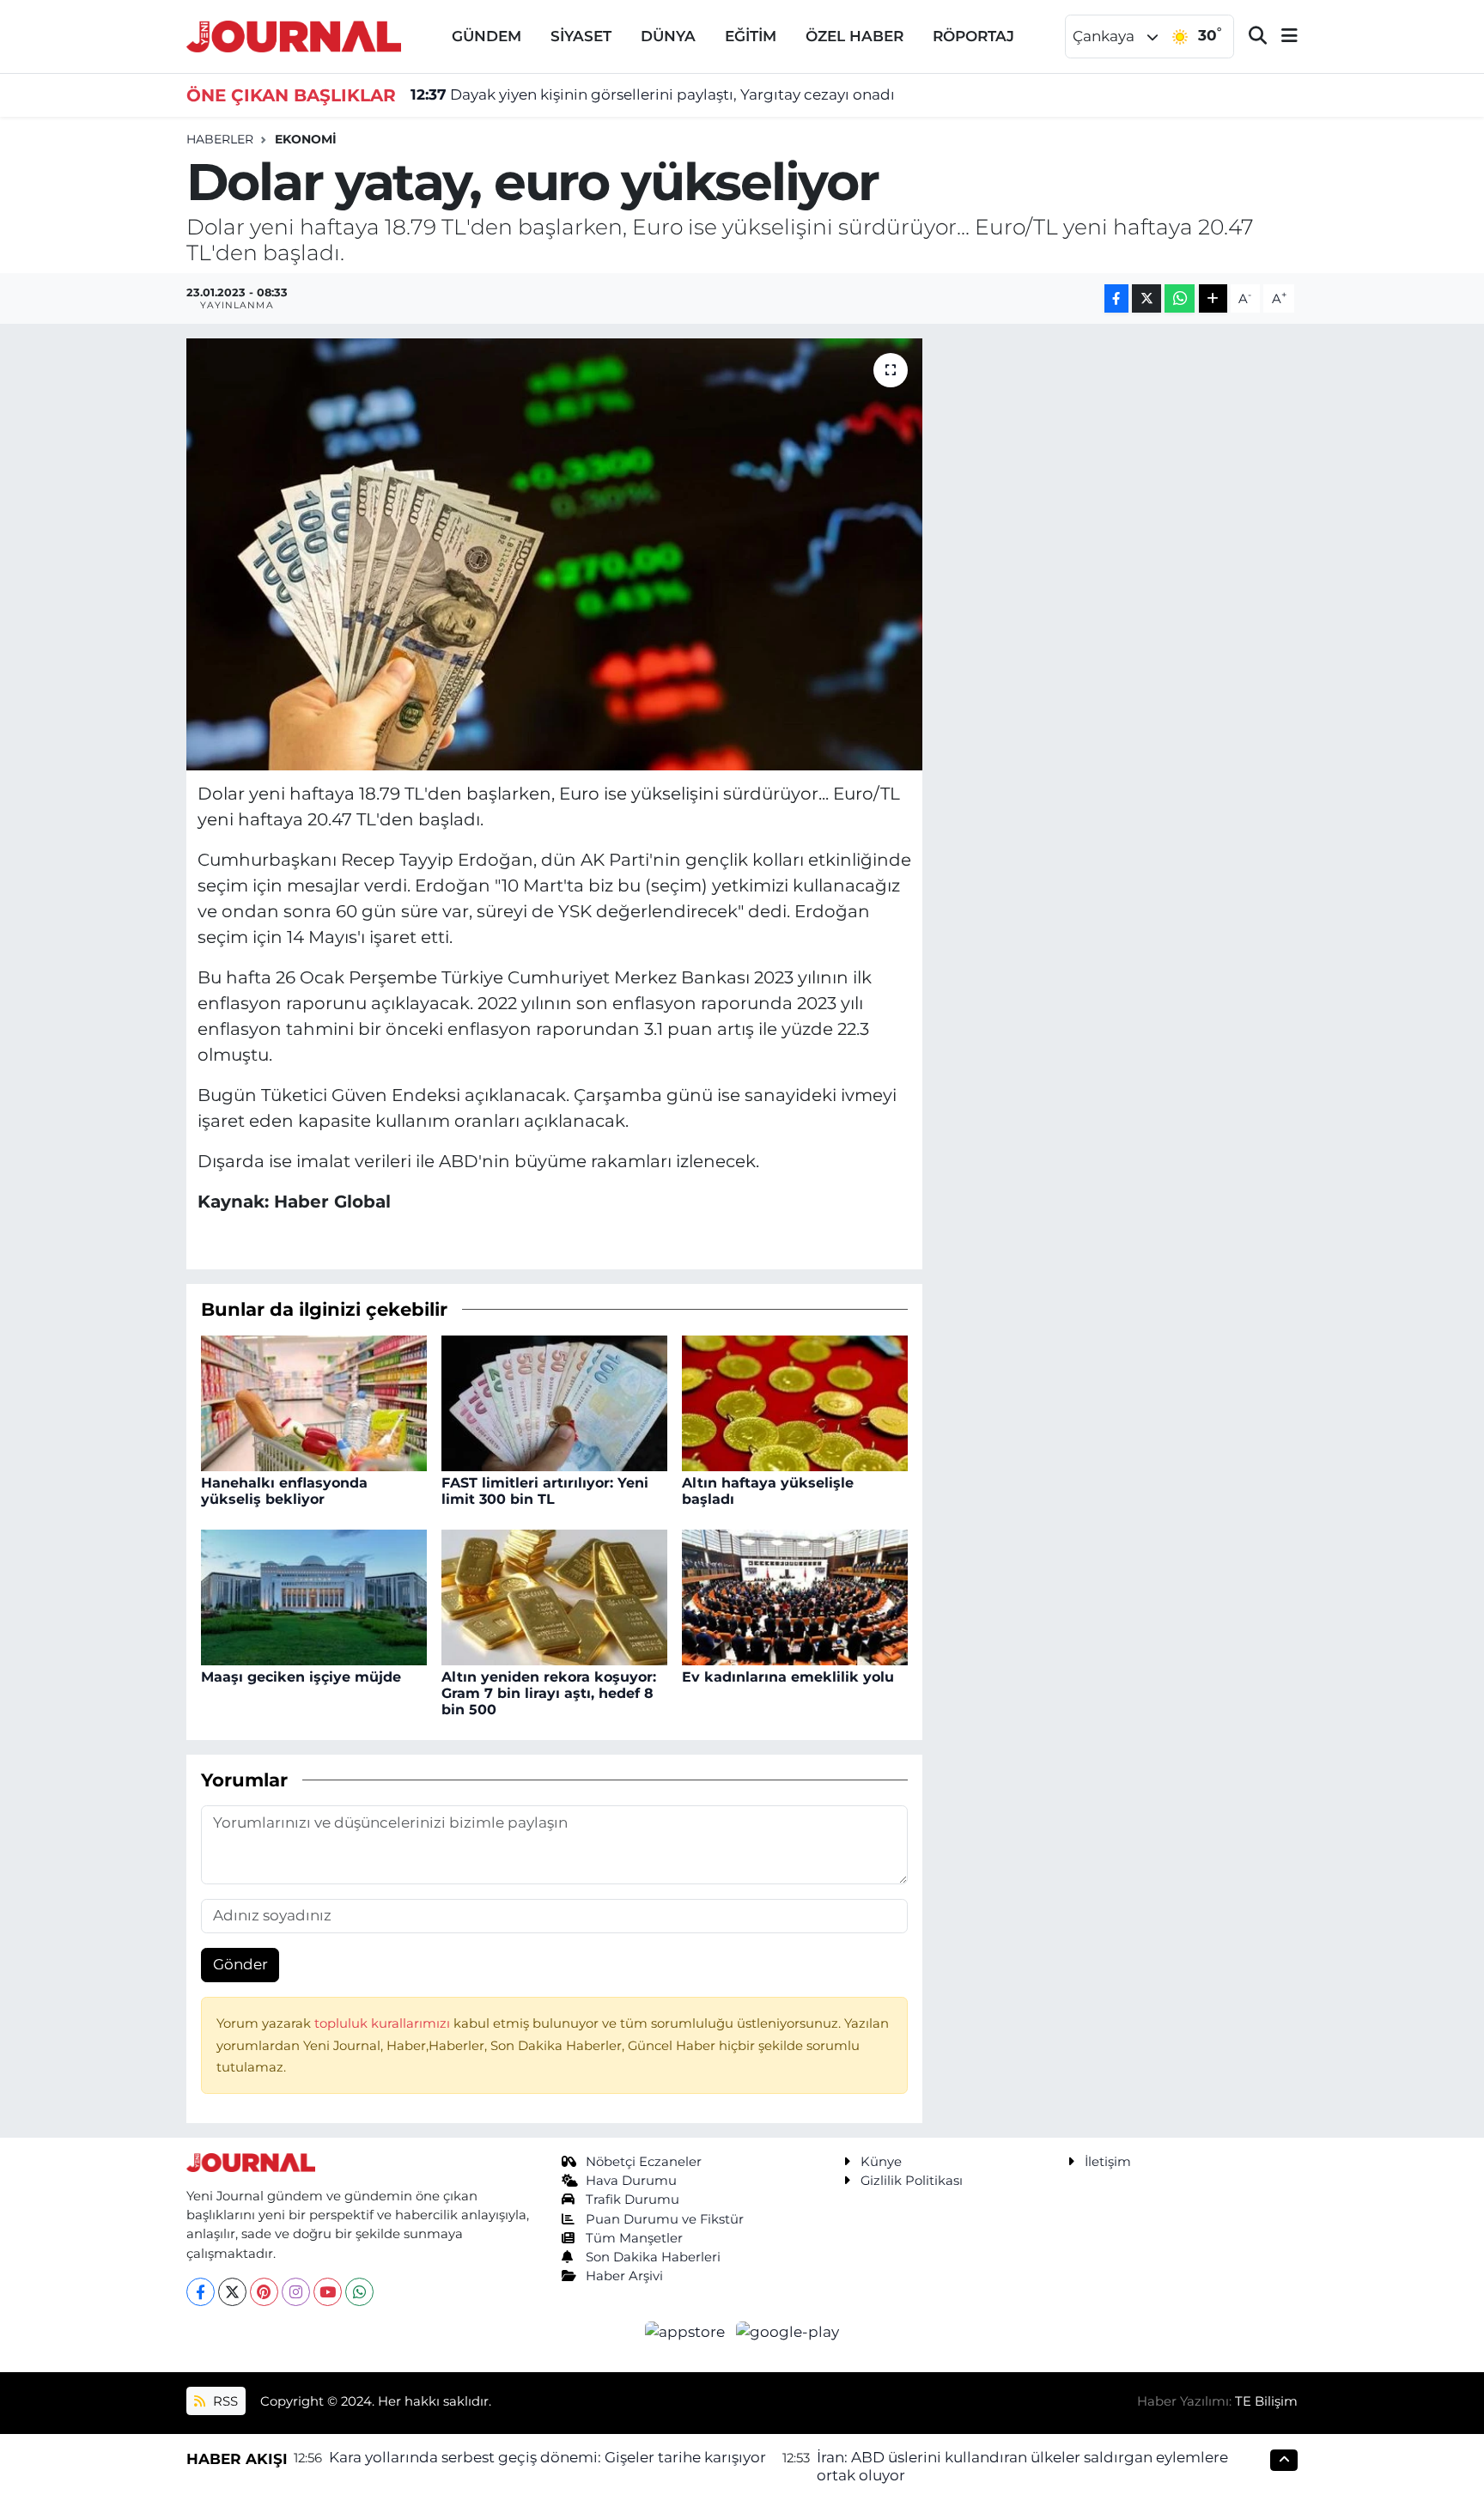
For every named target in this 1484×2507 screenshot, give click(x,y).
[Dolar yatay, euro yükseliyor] (554, 554)
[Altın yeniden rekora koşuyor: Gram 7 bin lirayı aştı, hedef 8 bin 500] (554, 1596)
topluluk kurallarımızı (384, 2023)
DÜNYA (668, 36)
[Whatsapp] (359, 2292)
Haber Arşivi (624, 2276)
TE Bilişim (1266, 2401)
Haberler (220, 139)
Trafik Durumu (633, 2200)
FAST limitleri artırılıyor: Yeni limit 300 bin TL (545, 1491)
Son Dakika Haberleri (653, 2257)
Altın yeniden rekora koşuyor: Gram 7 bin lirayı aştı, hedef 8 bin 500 (549, 1693)
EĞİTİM (751, 36)
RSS (224, 2401)
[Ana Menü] (1282, 37)
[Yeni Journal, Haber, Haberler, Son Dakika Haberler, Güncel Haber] (294, 35)
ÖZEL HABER (855, 36)
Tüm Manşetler (634, 2238)
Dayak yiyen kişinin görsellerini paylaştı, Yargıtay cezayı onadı (653, 94)
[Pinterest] (264, 2292)
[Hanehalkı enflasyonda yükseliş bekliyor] (314, 1402)
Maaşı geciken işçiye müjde (301, 1677)
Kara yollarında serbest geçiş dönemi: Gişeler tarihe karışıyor (547, 2457)
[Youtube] (328, 2292)
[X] (232, 2292)
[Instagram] (296, 2292)
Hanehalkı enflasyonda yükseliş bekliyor (284, 1491)
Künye (881, 2162)
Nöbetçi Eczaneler (644, 2162)
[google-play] (788, 2331)
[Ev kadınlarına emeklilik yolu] (795, 1596)
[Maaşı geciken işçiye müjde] (314, 1596)
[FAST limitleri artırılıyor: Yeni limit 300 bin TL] (554, 1402)
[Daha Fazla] (1213, 298)
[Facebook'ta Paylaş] (1116, 298)
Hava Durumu (631, 2181)
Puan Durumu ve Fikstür (665, 2219)
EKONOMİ (306, 139)
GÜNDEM (487, 36)
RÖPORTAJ (973, 36)
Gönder (240, 1964)
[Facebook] (201, 2292)
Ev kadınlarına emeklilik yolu (788, 1677)
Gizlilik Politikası (912, 2181)
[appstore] (687, 2331)
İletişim (1108, 2162)
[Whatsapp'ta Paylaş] (1180, 298)
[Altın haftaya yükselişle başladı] (795, 1402)
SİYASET (581, 36)
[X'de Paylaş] (1146, 298)
